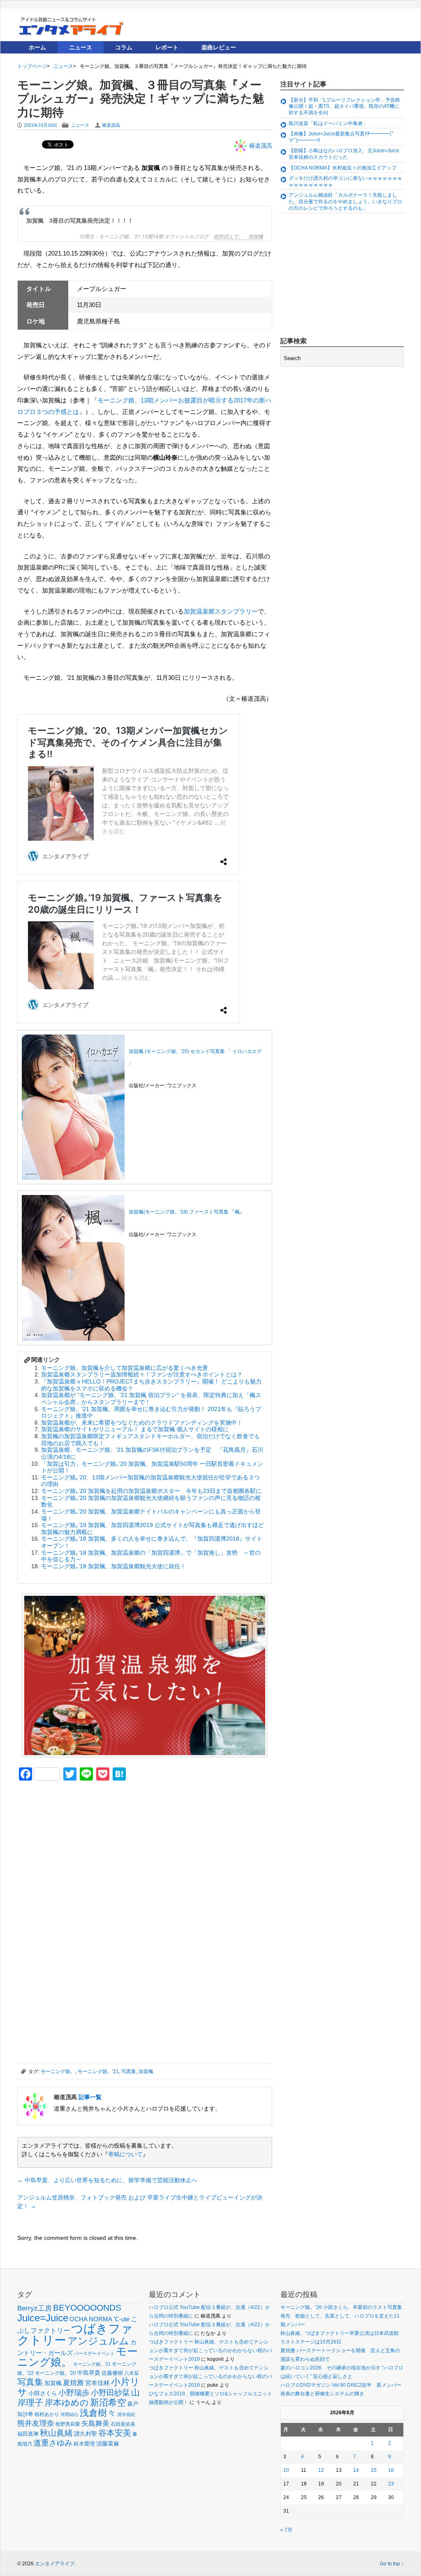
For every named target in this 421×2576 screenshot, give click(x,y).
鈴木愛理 (84, 2444)
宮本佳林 (97, 2383)
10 (286, 2470)
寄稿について (125, 2154)
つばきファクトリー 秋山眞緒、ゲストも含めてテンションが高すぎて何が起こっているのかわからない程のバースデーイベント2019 (210, 2350)
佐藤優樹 (112, 2373)
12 (321, 2470)
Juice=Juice (43, 2318)
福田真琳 (28, 2434)
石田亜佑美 (123, 2424)
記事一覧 (90, 2097)
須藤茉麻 (108, 2443)
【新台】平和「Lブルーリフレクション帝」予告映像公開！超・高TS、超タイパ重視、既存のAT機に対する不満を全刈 (344, 106)
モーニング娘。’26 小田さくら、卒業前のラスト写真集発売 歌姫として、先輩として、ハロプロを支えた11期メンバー (341, 2316)
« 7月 (286, 2530)
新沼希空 (108, 2403)
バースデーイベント (94, 2353)
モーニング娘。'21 (98, 2071)
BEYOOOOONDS (87, 2307)
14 (356, 2470)
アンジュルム (98, 2341)
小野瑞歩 (74, 2393)
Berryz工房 (35, 2308)
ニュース (81, 47)
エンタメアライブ (55, 2564)
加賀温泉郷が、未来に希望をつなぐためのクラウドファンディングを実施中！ (142, 1423)
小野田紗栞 (110, 2393)
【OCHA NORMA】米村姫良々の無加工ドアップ (342, 168)
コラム (124, 47)
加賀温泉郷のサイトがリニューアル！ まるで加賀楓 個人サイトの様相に (135, 1429)
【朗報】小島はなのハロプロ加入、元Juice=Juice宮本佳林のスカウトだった (344, 154)
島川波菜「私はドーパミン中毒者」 (328, 123)
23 (391, 2484)
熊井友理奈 (36, 2423)
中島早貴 (89, 2373)
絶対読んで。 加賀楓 (238, 236)
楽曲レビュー (219, 47)
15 (374, 2470)
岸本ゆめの (67, 2403)
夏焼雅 (73, 2383)
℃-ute (121, 2319)
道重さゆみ (53, 2443)
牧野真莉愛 (68, 2424)
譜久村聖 (86, 2434)
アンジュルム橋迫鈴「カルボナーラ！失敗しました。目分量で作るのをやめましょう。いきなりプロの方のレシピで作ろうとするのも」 (345, 201)
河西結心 (69, 2414)
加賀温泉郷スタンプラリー (221, 611)
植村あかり (47, 2414)
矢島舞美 (95, 2424)
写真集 (129, 2071)
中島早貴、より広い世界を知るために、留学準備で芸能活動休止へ (107, 2180)
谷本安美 (115, 2433)
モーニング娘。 (58, 2071)
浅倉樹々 (98, 2413)
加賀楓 (146, 2071)
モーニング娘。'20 (56, 2373)
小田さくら (43, 2393)
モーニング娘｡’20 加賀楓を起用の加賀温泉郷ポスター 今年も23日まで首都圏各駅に (151, 1491)
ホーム (37, 47)
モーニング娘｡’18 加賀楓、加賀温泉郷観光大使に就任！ (113, 1566)
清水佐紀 (126, 2414)
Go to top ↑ (392, 2564)
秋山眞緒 (56, 2433)
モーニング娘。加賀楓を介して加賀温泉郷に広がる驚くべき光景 (125, 1368)
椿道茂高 (111, 125)
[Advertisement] (79, 1844)
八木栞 (132, 2373)
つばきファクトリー (75, 2334)
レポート (167, 47)
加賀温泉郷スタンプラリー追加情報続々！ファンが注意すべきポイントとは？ (142, 1374)
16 (391, 2470)
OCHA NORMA (91, 2319)
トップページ (32, 66)
